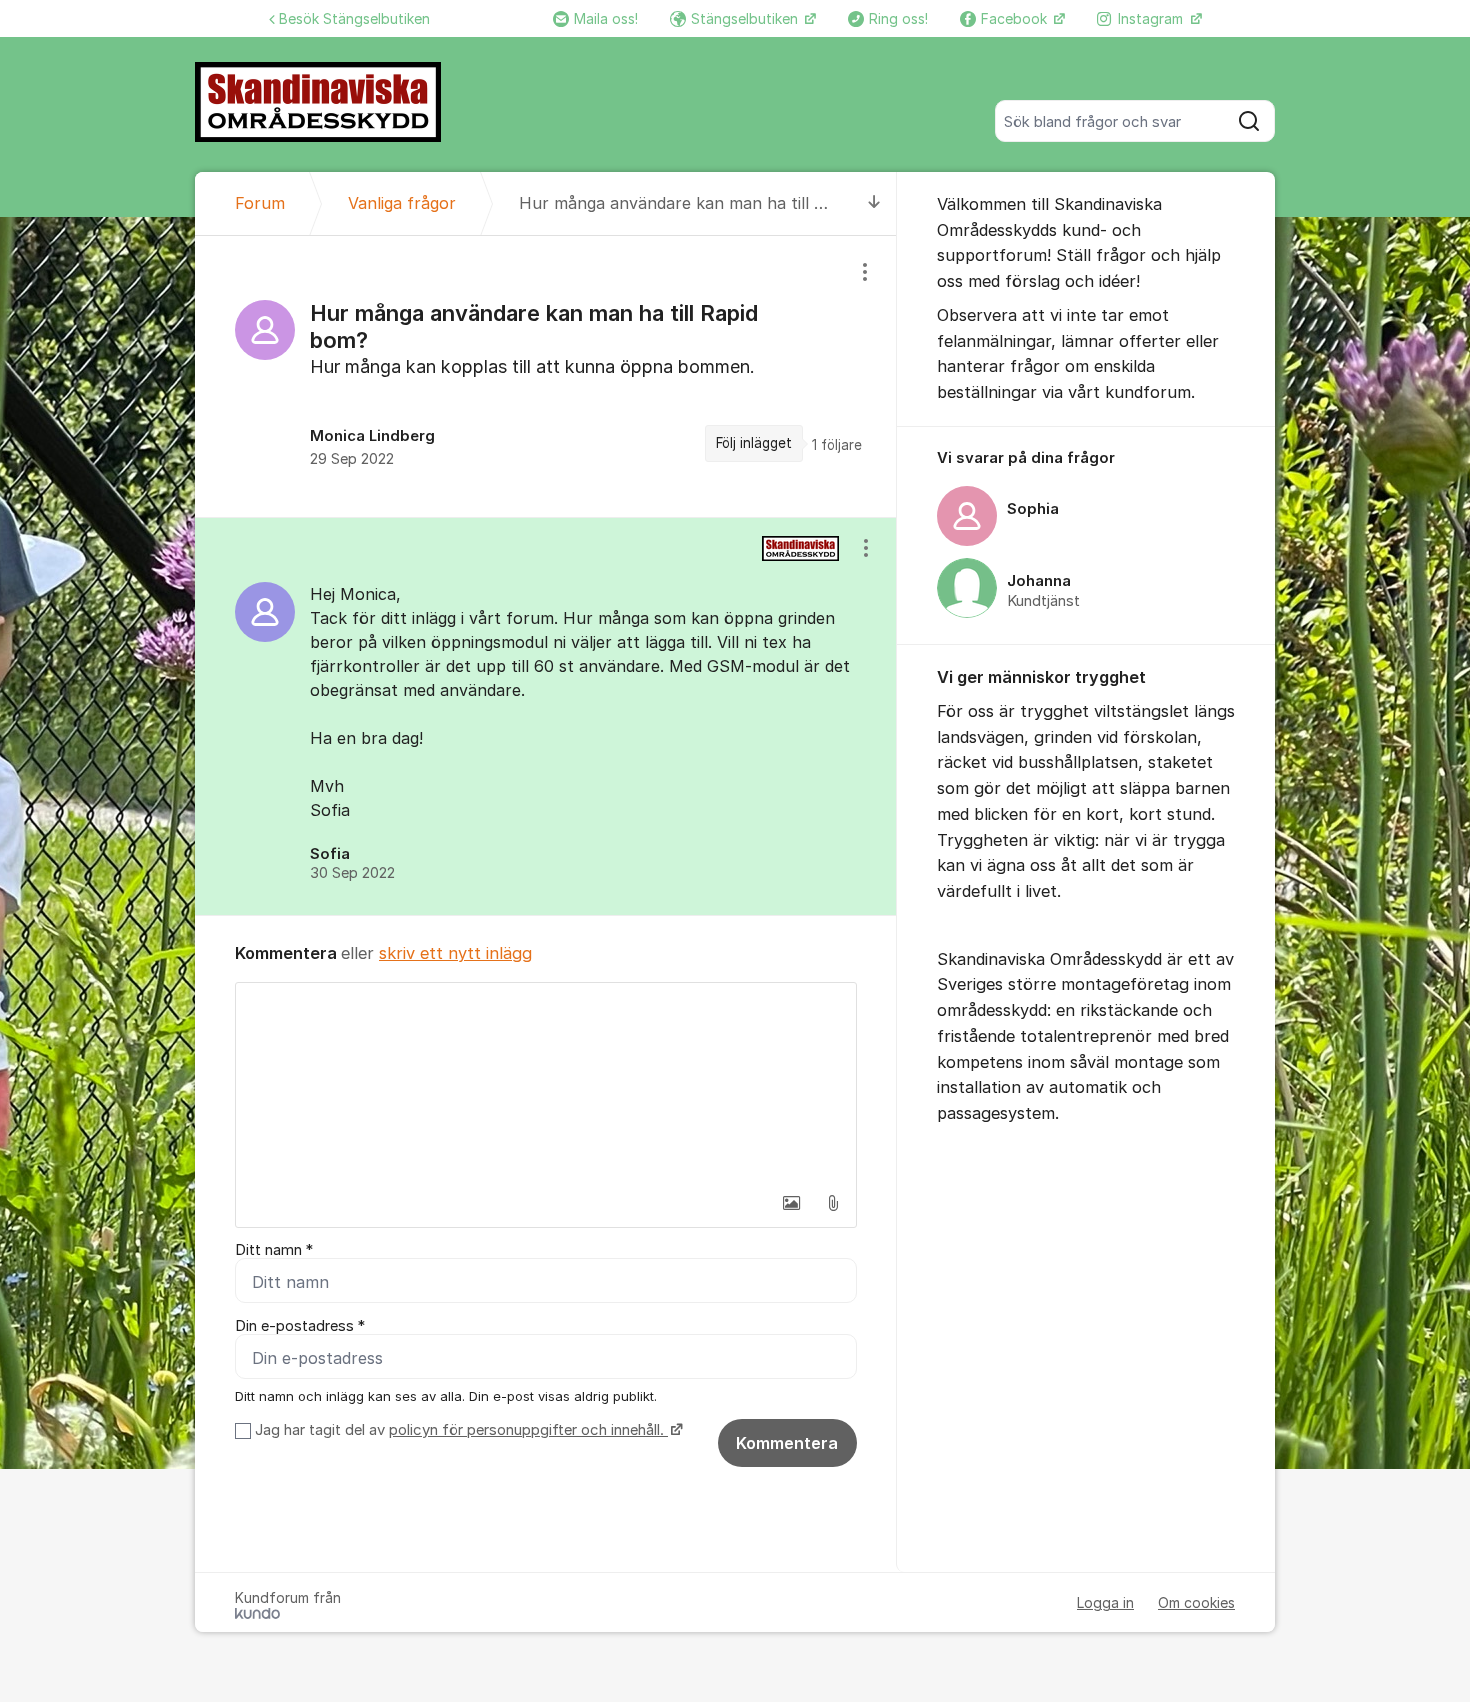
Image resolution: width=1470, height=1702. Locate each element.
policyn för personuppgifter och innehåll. (528, 1430)
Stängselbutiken (746, 18)
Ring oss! (898, 18)
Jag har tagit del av (459, 1430)
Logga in (1105, 1602)
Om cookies (1196, 1602)
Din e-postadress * (300, 1326)
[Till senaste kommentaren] (874, 203)
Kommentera (787, 1443)
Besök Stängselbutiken (354, 18)
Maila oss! (606, 18)
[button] (791, 1203)
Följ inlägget (754, 443)
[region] (546, 376)
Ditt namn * (274, 1250)
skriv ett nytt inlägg (455, 953)
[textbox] (546, 1083)
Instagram (1152, 18)
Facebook (1016, 18)
